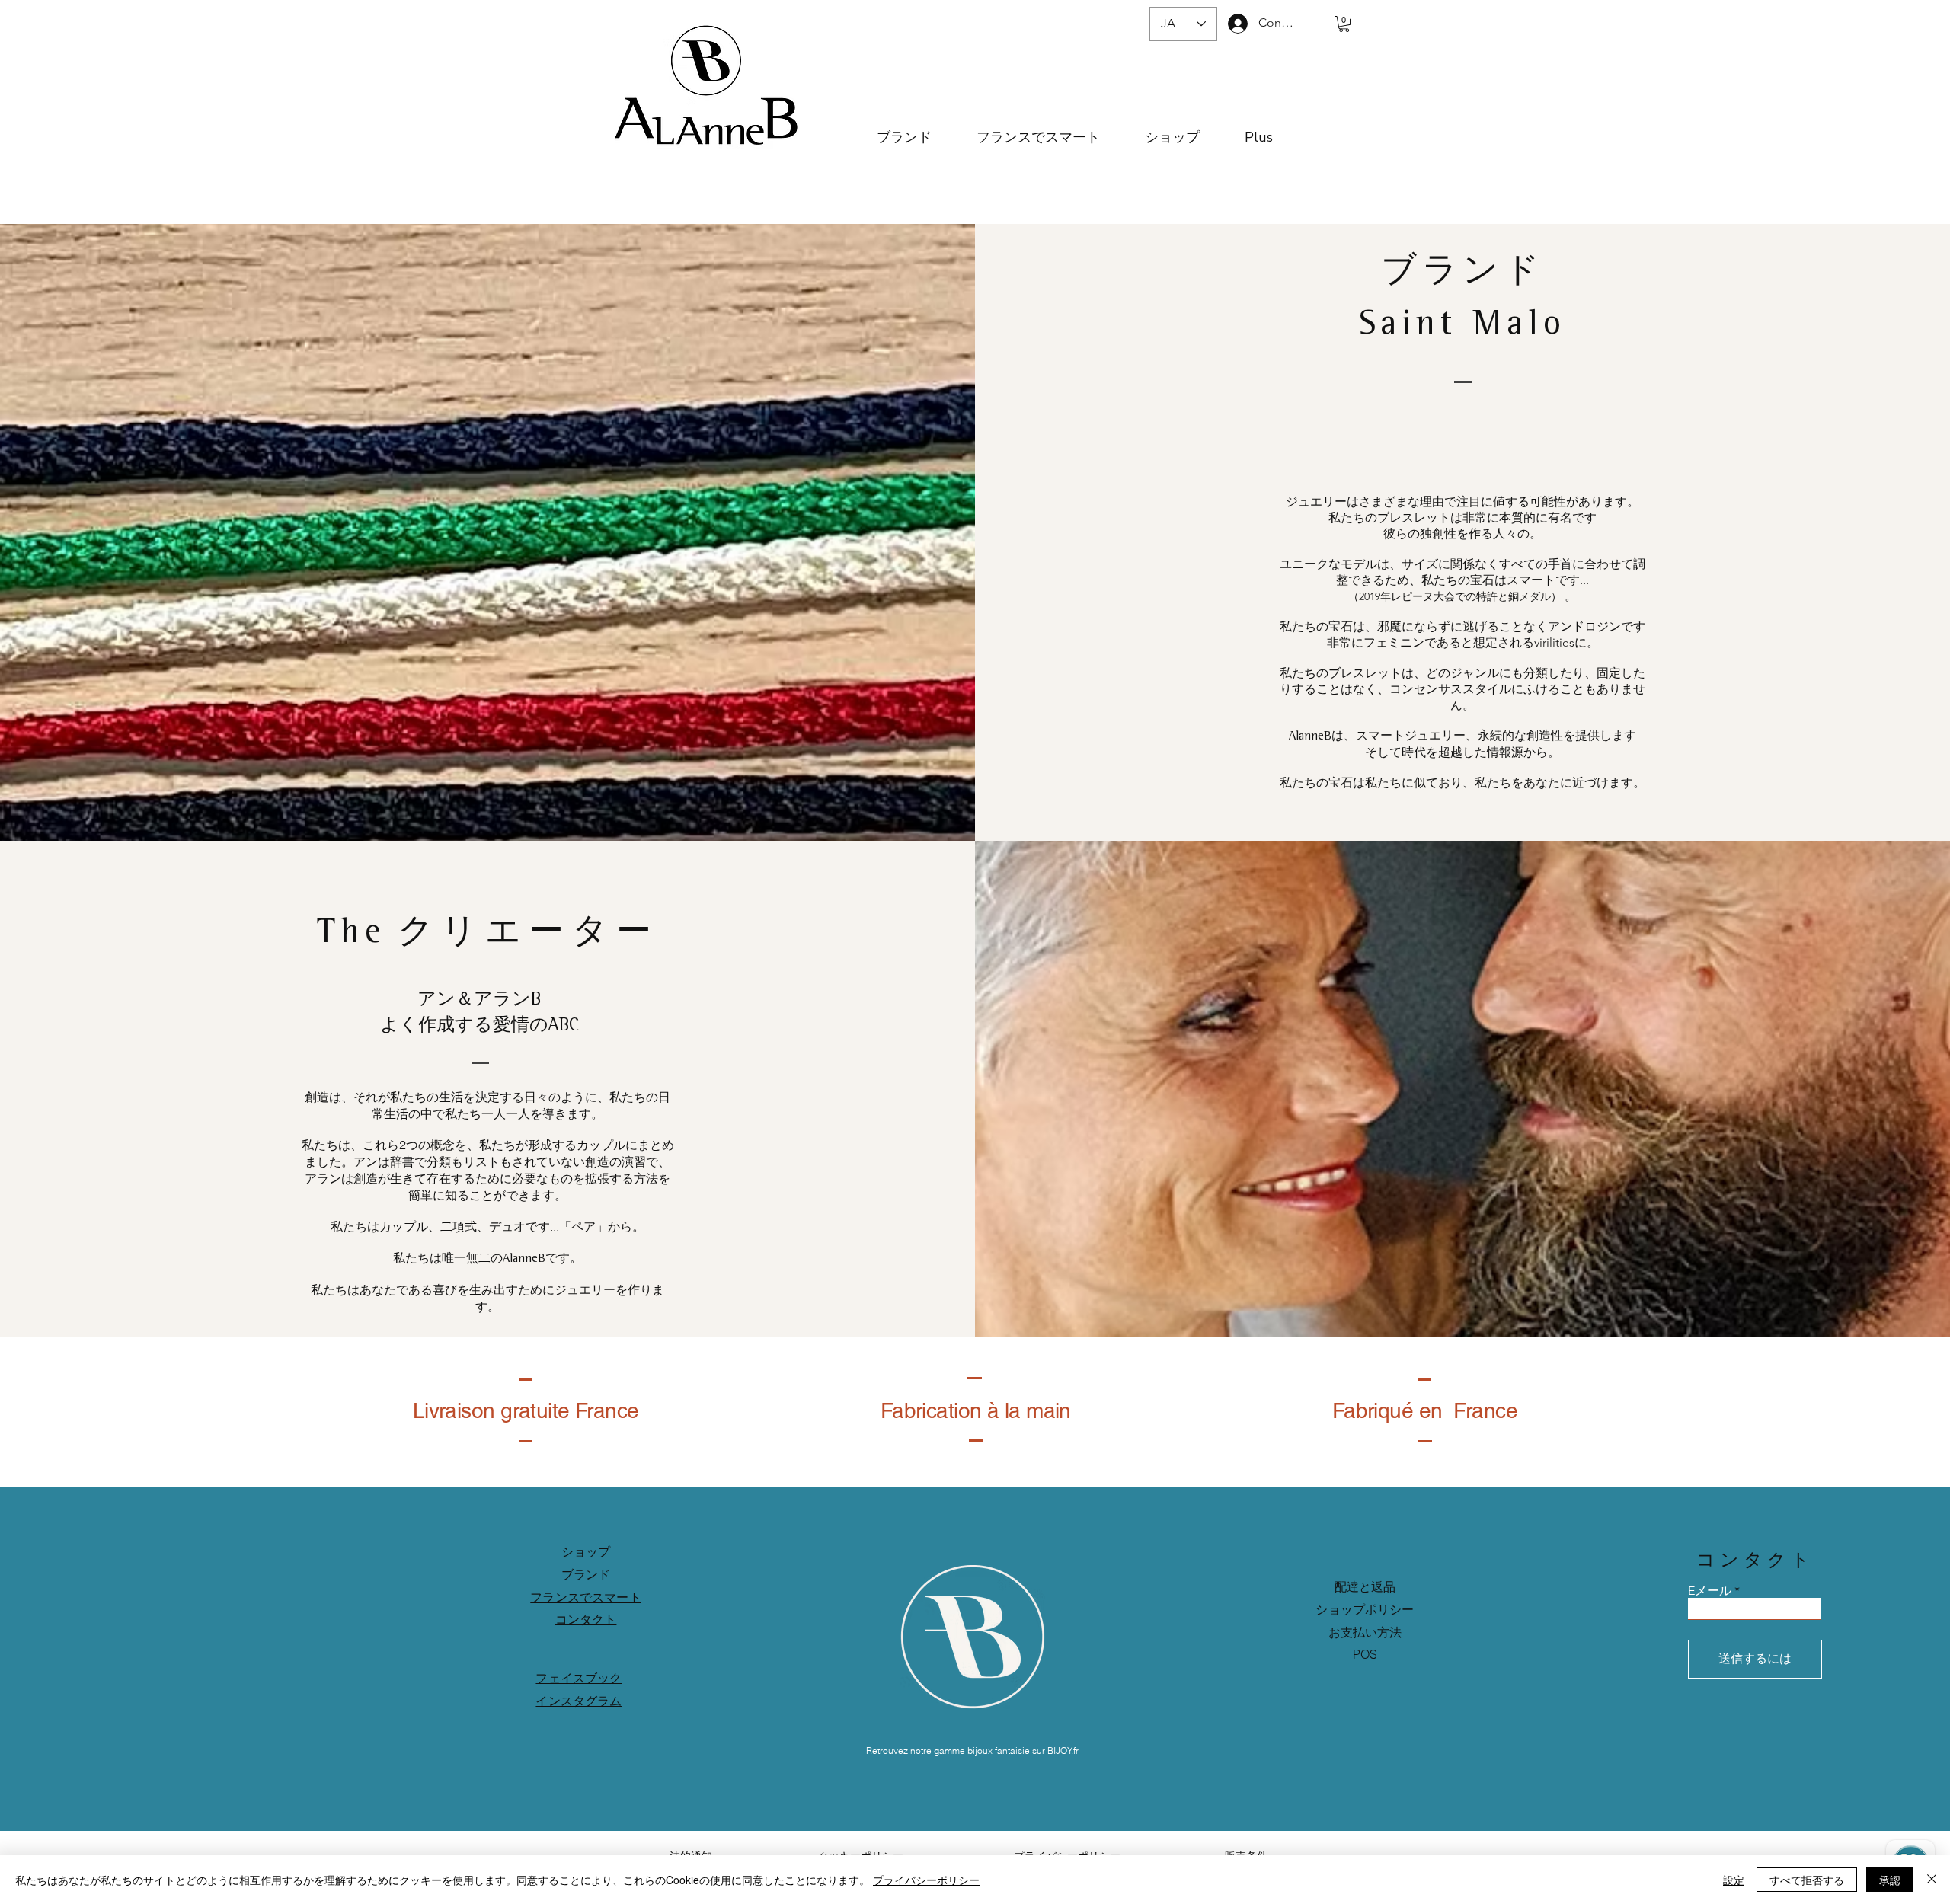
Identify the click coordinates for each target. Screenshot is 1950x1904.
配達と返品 (1365, 1586)
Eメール (1710, 1591)
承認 (1890, 1880)
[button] (1344, 24)
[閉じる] (1932, 1880)
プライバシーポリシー (926, 1880)
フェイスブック (579, 1678)
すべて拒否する (1807, 1880)
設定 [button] (1734, 1880)
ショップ (586, 1551)
